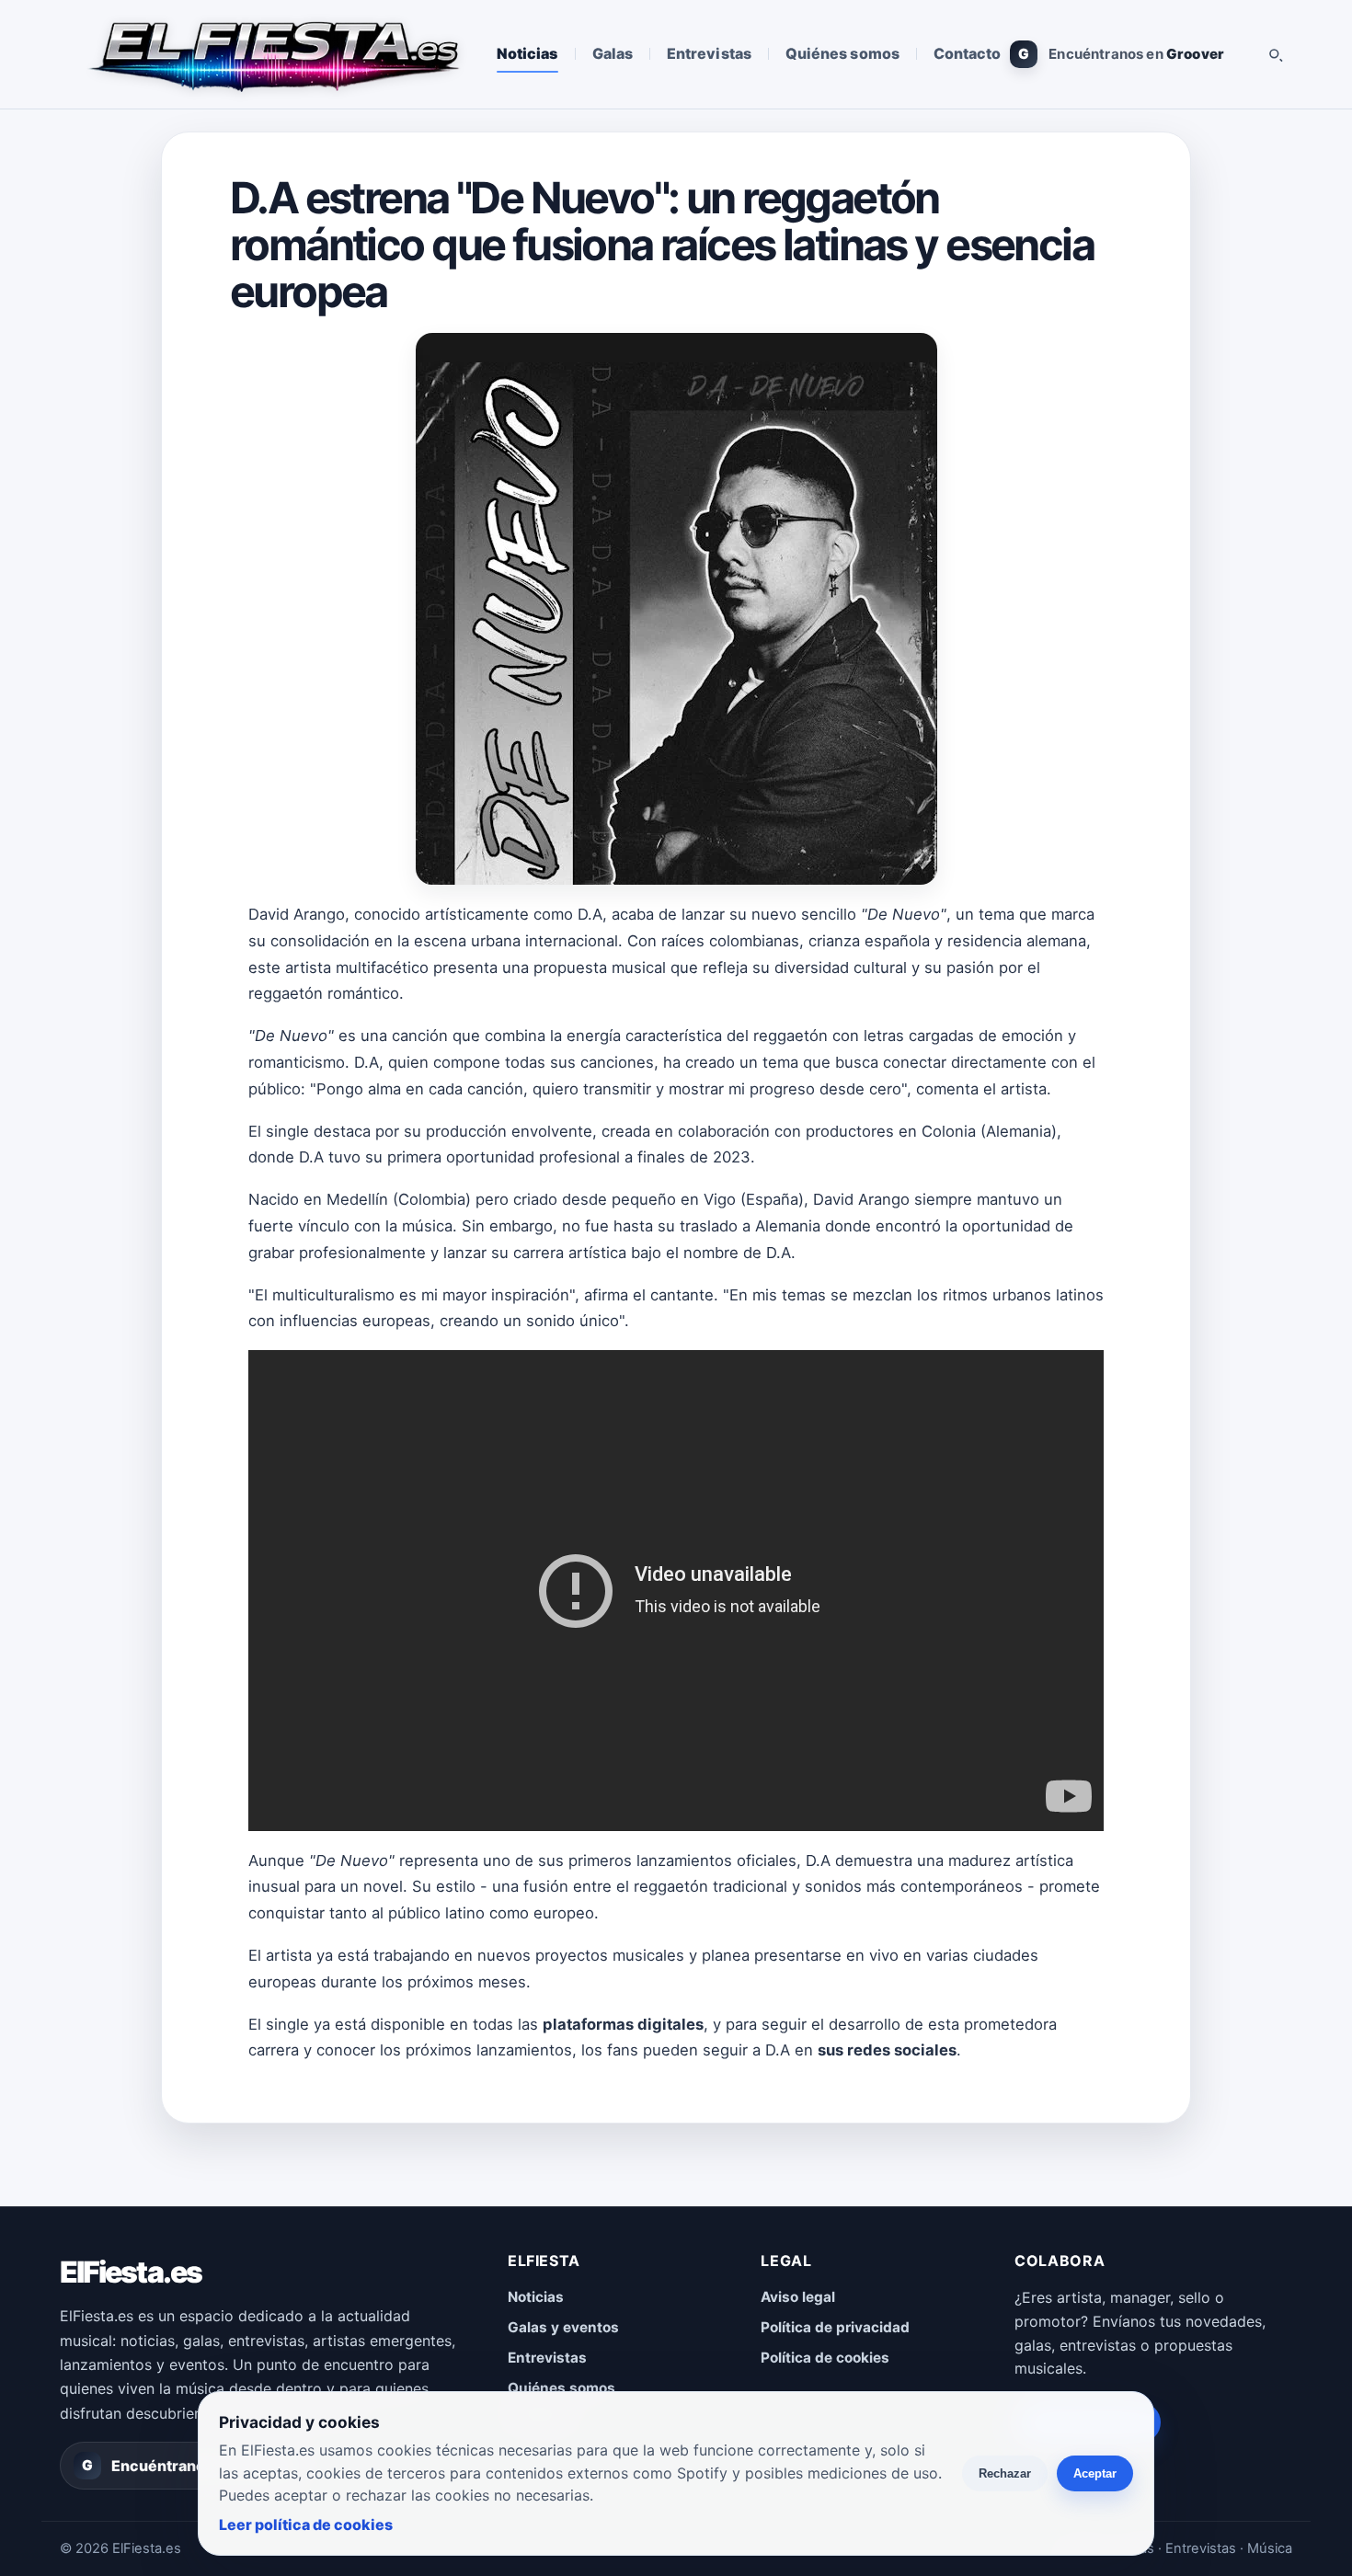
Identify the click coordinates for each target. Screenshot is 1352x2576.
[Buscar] (1275, 54)
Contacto (968, 53)
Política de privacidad (835, 2327)
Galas (613, 53)
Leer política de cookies (306, 2524)
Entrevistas (709, 53)
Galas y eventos (563, 2327)
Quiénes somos (842, 53)
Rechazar (1005, 2473)
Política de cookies (825, 2358)
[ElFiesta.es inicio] (273, 54)
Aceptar (1095, 2473)
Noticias (527, 53)
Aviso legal (798, 2297)
